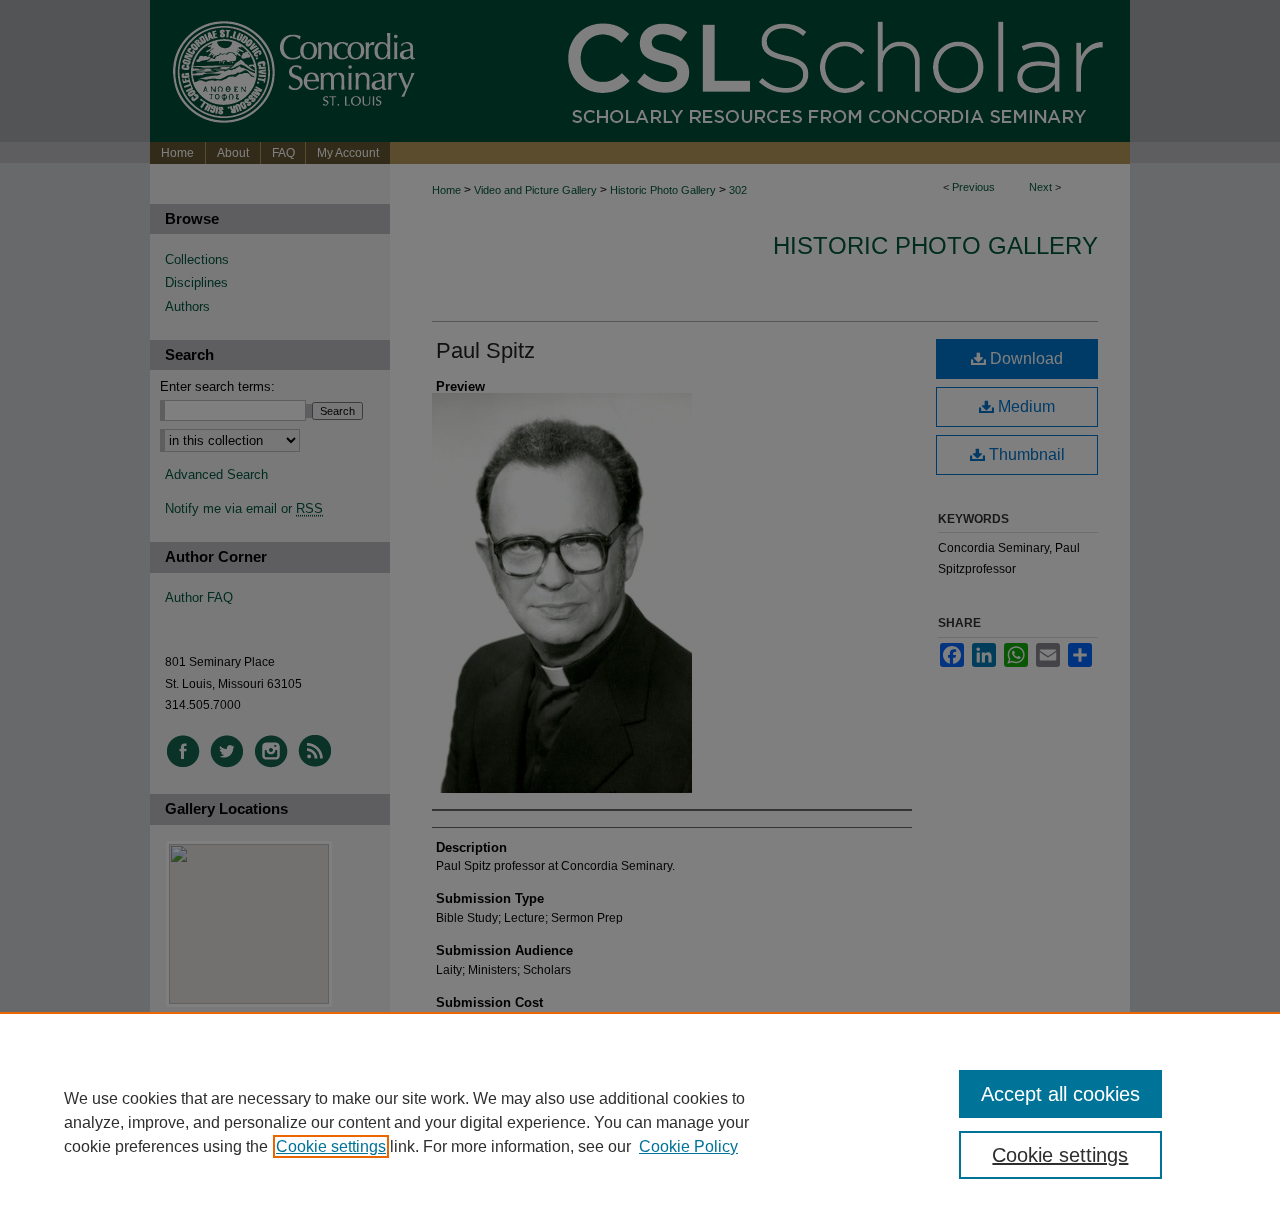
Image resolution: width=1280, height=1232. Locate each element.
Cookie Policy (688, 1146)
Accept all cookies (1060, 1094)
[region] (640, 1122)
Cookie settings (331, 1146)
